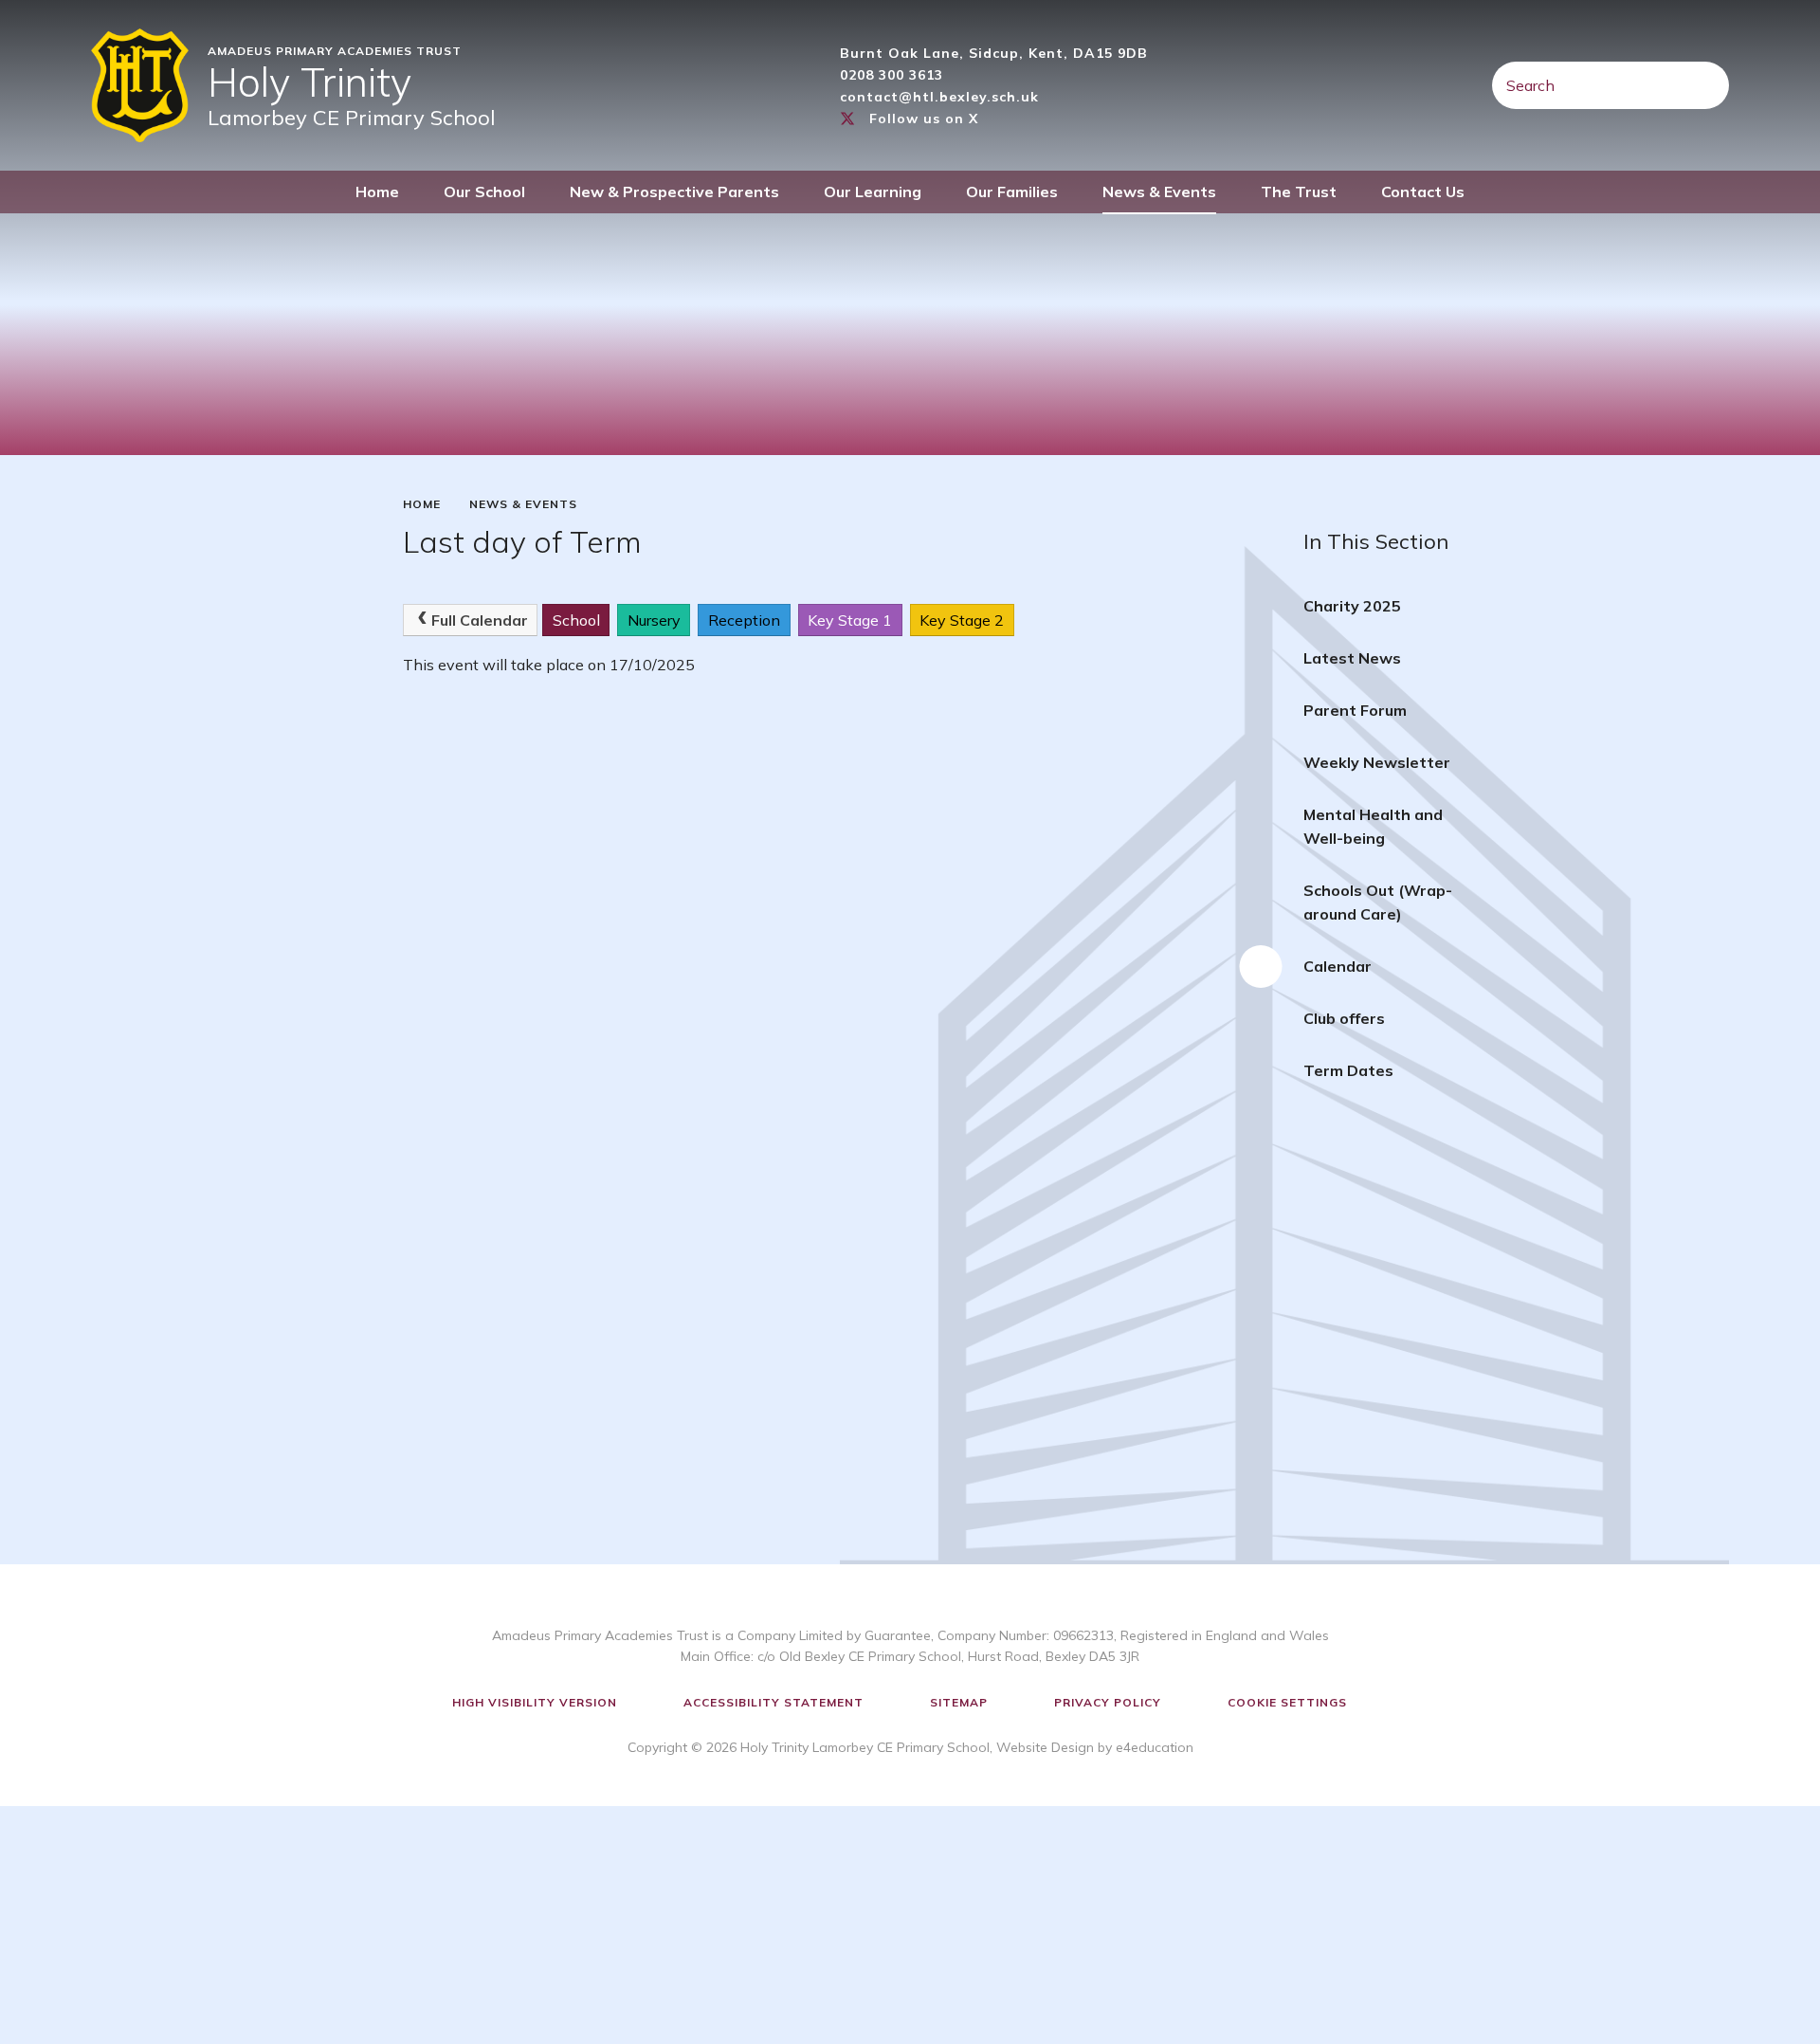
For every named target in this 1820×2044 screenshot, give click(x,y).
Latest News (1352, 658)
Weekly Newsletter (1377, 762)
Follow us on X (924, 119)
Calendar (1338, 966)
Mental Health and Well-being (1373, 826)
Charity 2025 (1352, 606)
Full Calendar (480, 620)
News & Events (523, 504)
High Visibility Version (535, 1702)
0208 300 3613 (892, 75)
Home (422, 504)
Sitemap (959, 1702)
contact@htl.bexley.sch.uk (939, 97)
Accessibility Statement (773, 1702)
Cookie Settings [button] (1287, 1702)
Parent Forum (1355, 710)
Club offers (1344, 1018)
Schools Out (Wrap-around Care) (1378, 902)
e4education (1155, 1747)
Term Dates (1348, 1070)
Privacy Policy (1108, 1702)
